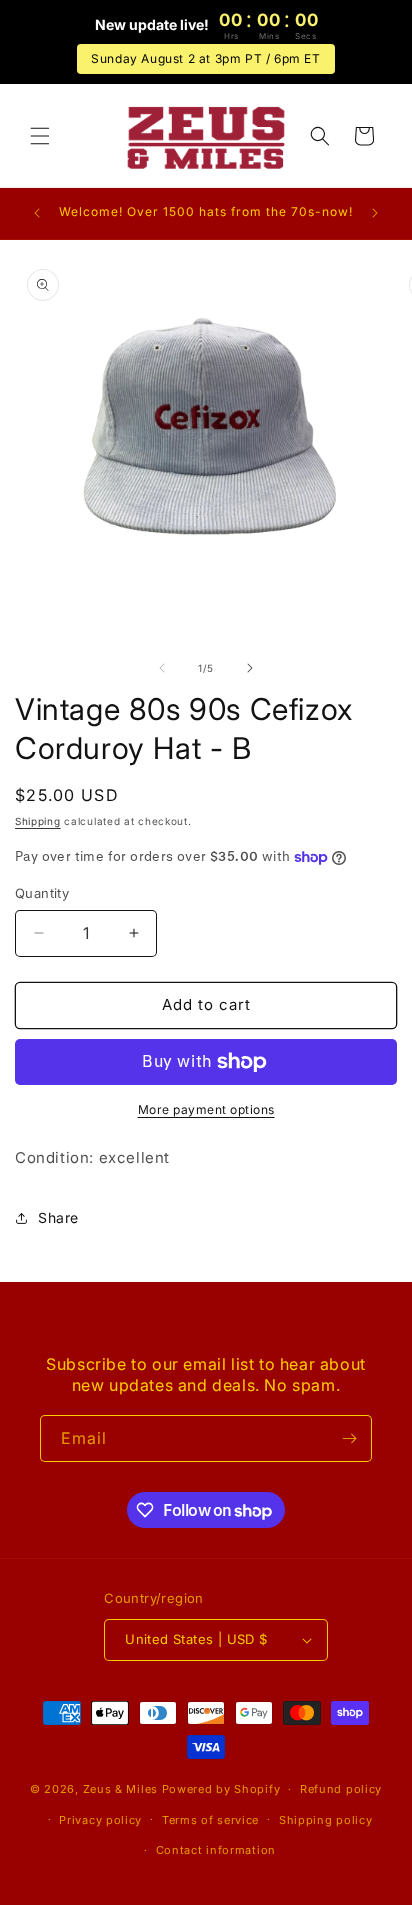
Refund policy (341, 1789)
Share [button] (58, 1217)
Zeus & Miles (120, 1789)
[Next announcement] (375, 213)
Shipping (38, 821)
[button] (40, 136)
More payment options (206, 1109)
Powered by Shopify (221, 1789)
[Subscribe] (349, 1438)
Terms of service (210, 1820)
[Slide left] (162, 668)
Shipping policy (326, 1820)
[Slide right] (250, 668)
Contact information (216, 1850)
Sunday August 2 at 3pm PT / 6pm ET (205, 58)
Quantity (42, 893)
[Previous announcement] (37, 213)
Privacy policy (100, 1820)
